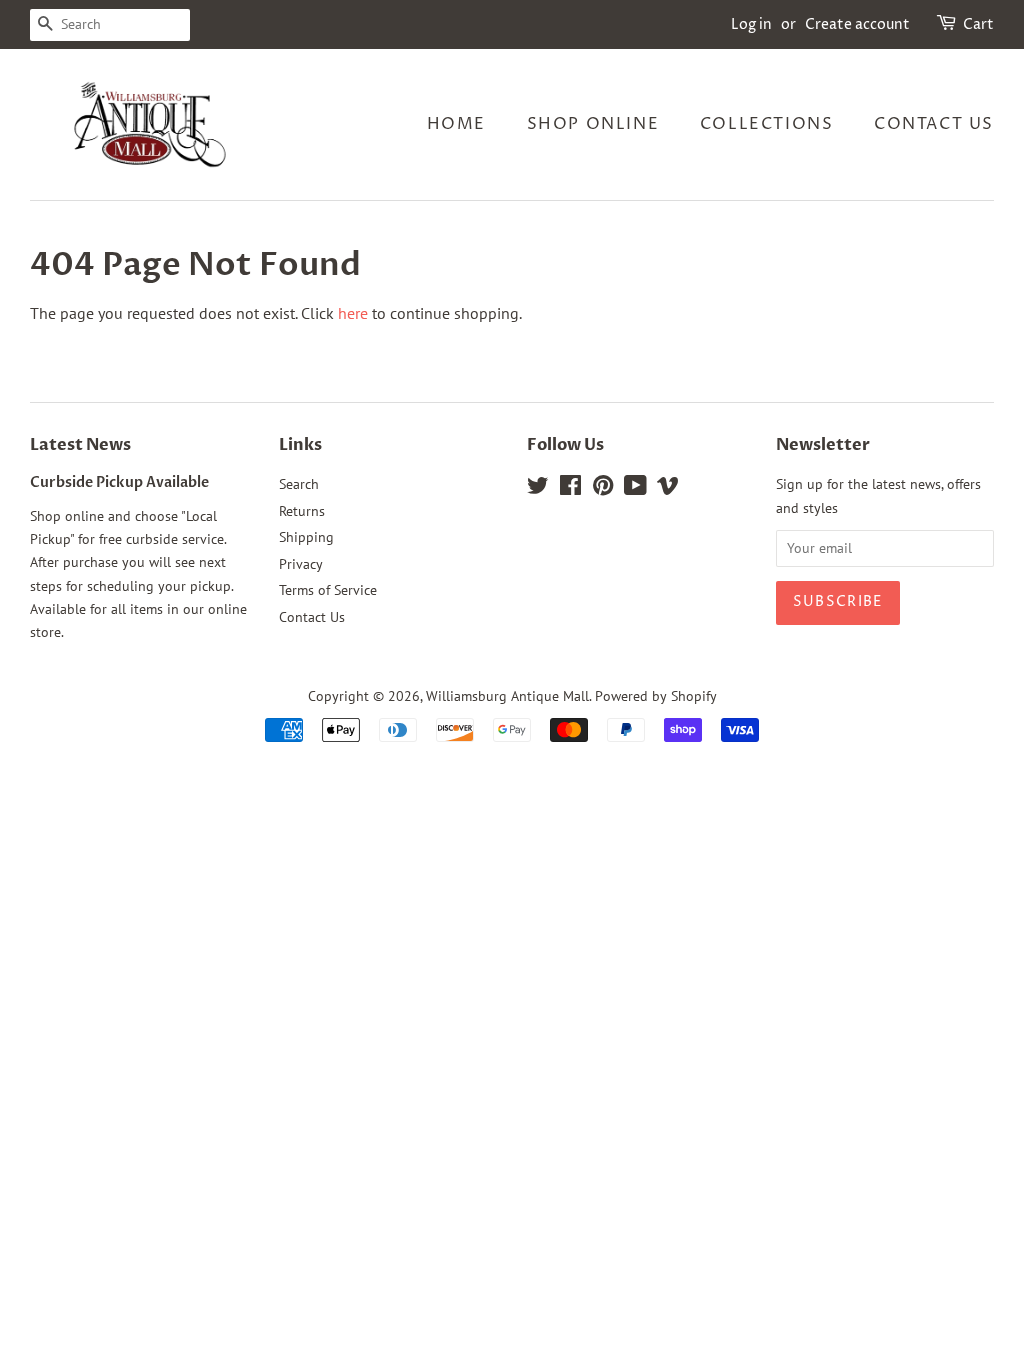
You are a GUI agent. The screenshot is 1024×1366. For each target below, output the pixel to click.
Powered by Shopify (656, 696)
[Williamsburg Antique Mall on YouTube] (635, 489)
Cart (978, 24)
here (353, 313)
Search (299, 484)
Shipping (306, 537)
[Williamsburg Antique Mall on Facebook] (570, 489)
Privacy (301, 564)
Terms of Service (328, 590)
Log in (751, 24)
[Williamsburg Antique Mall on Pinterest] (603, 489)
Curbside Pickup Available (119, 483)
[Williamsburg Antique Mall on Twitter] (538, 489)
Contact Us (934, 124)
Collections (767, 124)
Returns (302, 511)
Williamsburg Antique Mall (507, 696)
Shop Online (593, 124)
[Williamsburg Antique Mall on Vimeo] (668, 489)
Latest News (80, 445)
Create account (857, 24)
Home (456, 124)
